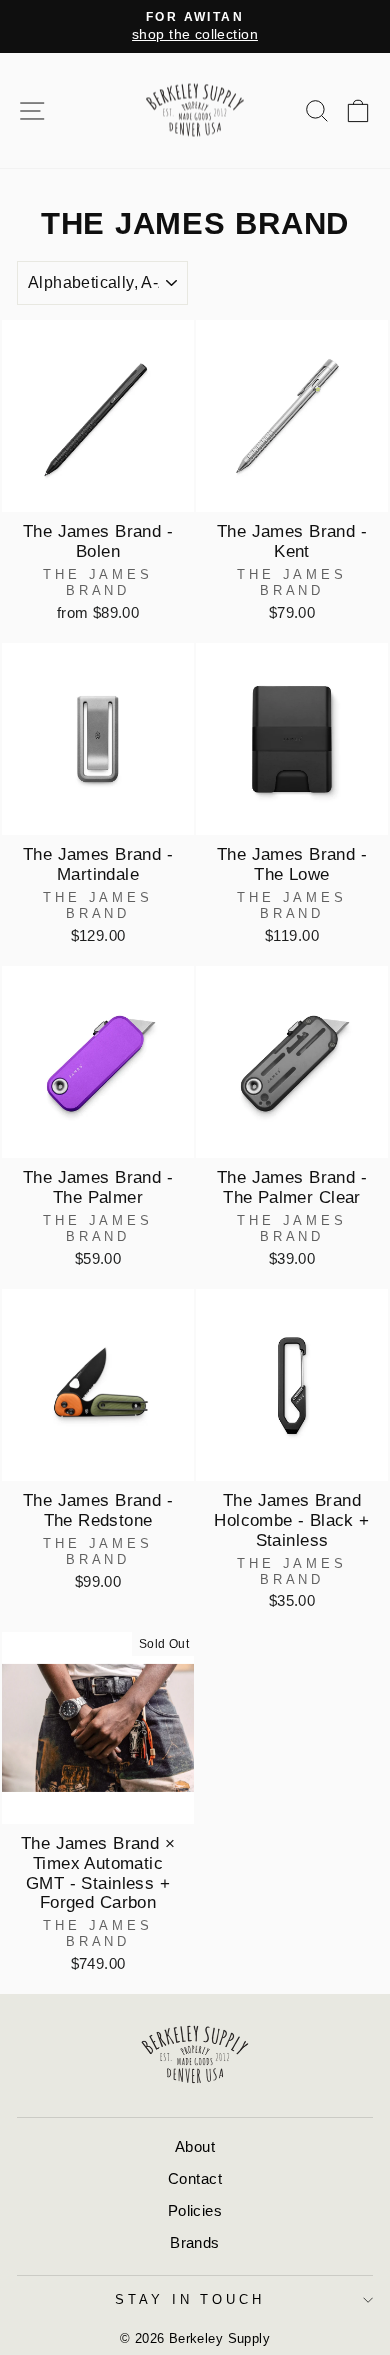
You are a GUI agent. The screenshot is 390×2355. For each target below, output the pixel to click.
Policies (195, 2210)
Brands (194, 2242)
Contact (195, 2178)
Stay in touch (190, 2299)
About (195, 2146)
